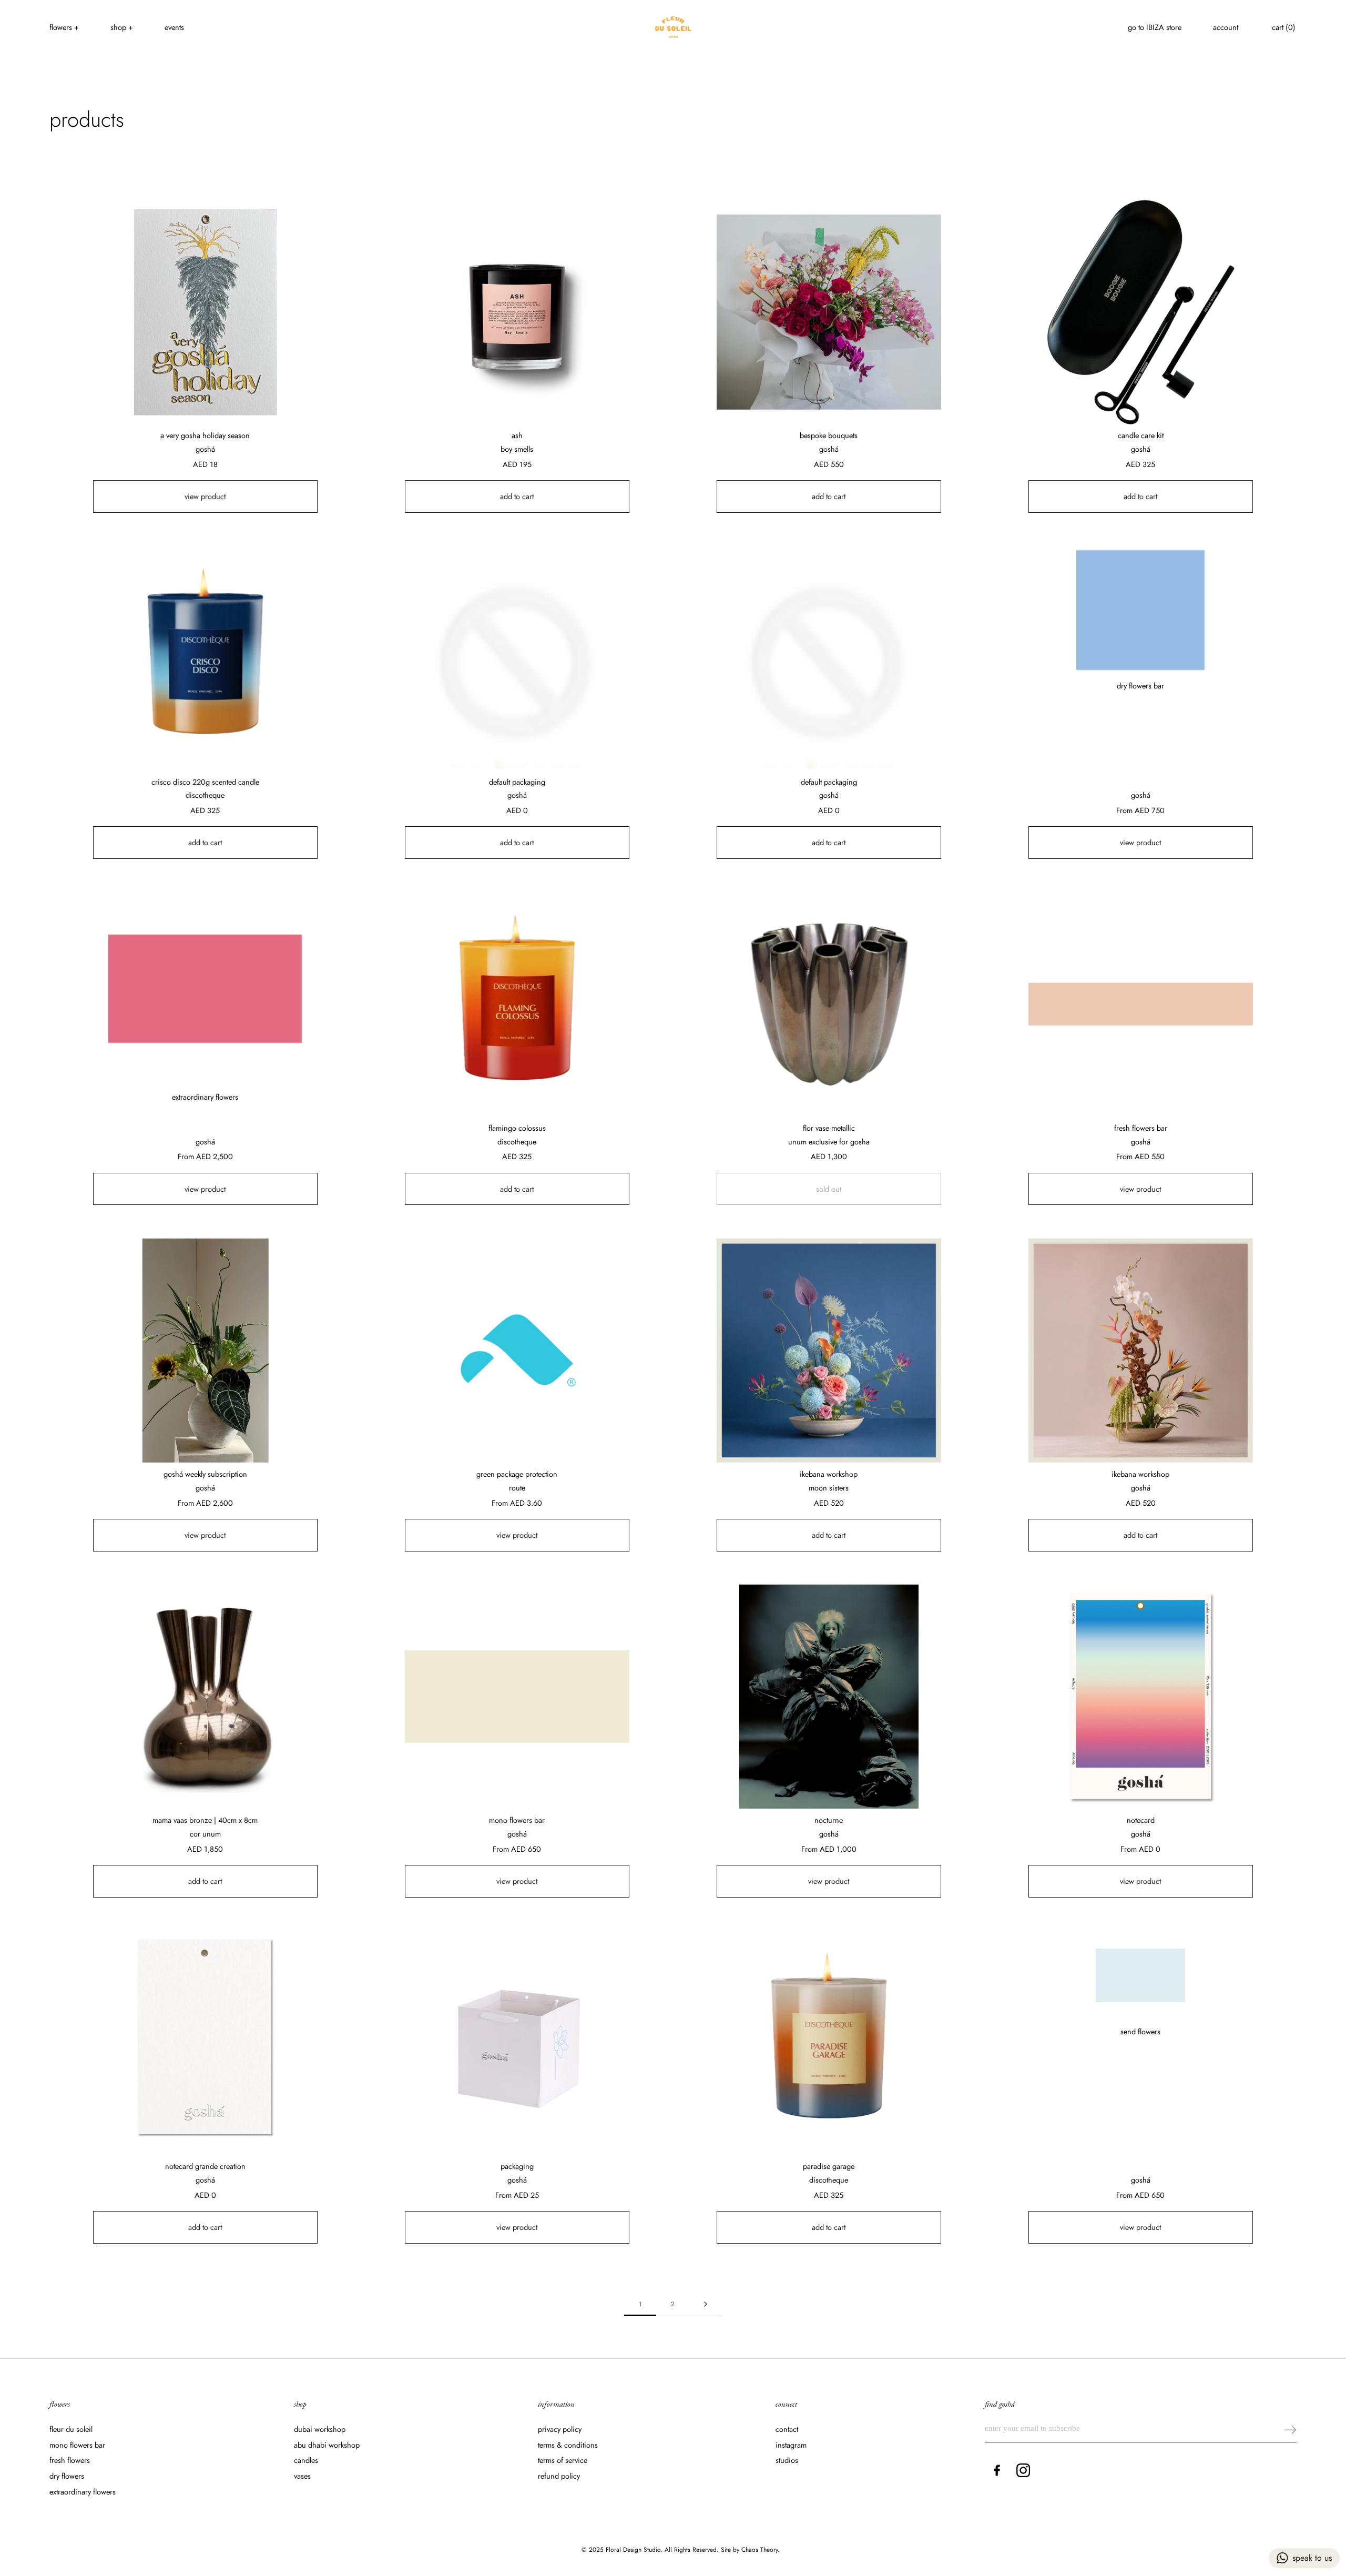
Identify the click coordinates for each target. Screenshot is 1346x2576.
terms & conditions (568, 2445)
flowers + (64, 27)
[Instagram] (1023, 2470)
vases (302, 2476)
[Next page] (706, 2304)
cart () (1284, 27)
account (1226, 27)
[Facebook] (997, 2470)
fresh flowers (70, 2460)
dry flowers (67, 2476)
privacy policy (560, 2429)
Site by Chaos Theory (749, 2550)
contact (787, 2429)
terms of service (563, 2460)
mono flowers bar (77, 2445)
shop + (122, 27)
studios (787, 2460)
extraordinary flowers (83, 2492)
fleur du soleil (71, 2429)
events (174, 27)
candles (306, 2460)
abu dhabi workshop (327, 2445)
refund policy (559, 2476)
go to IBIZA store (1155, 27)
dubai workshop (320, 2429)
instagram (791, 2445)
